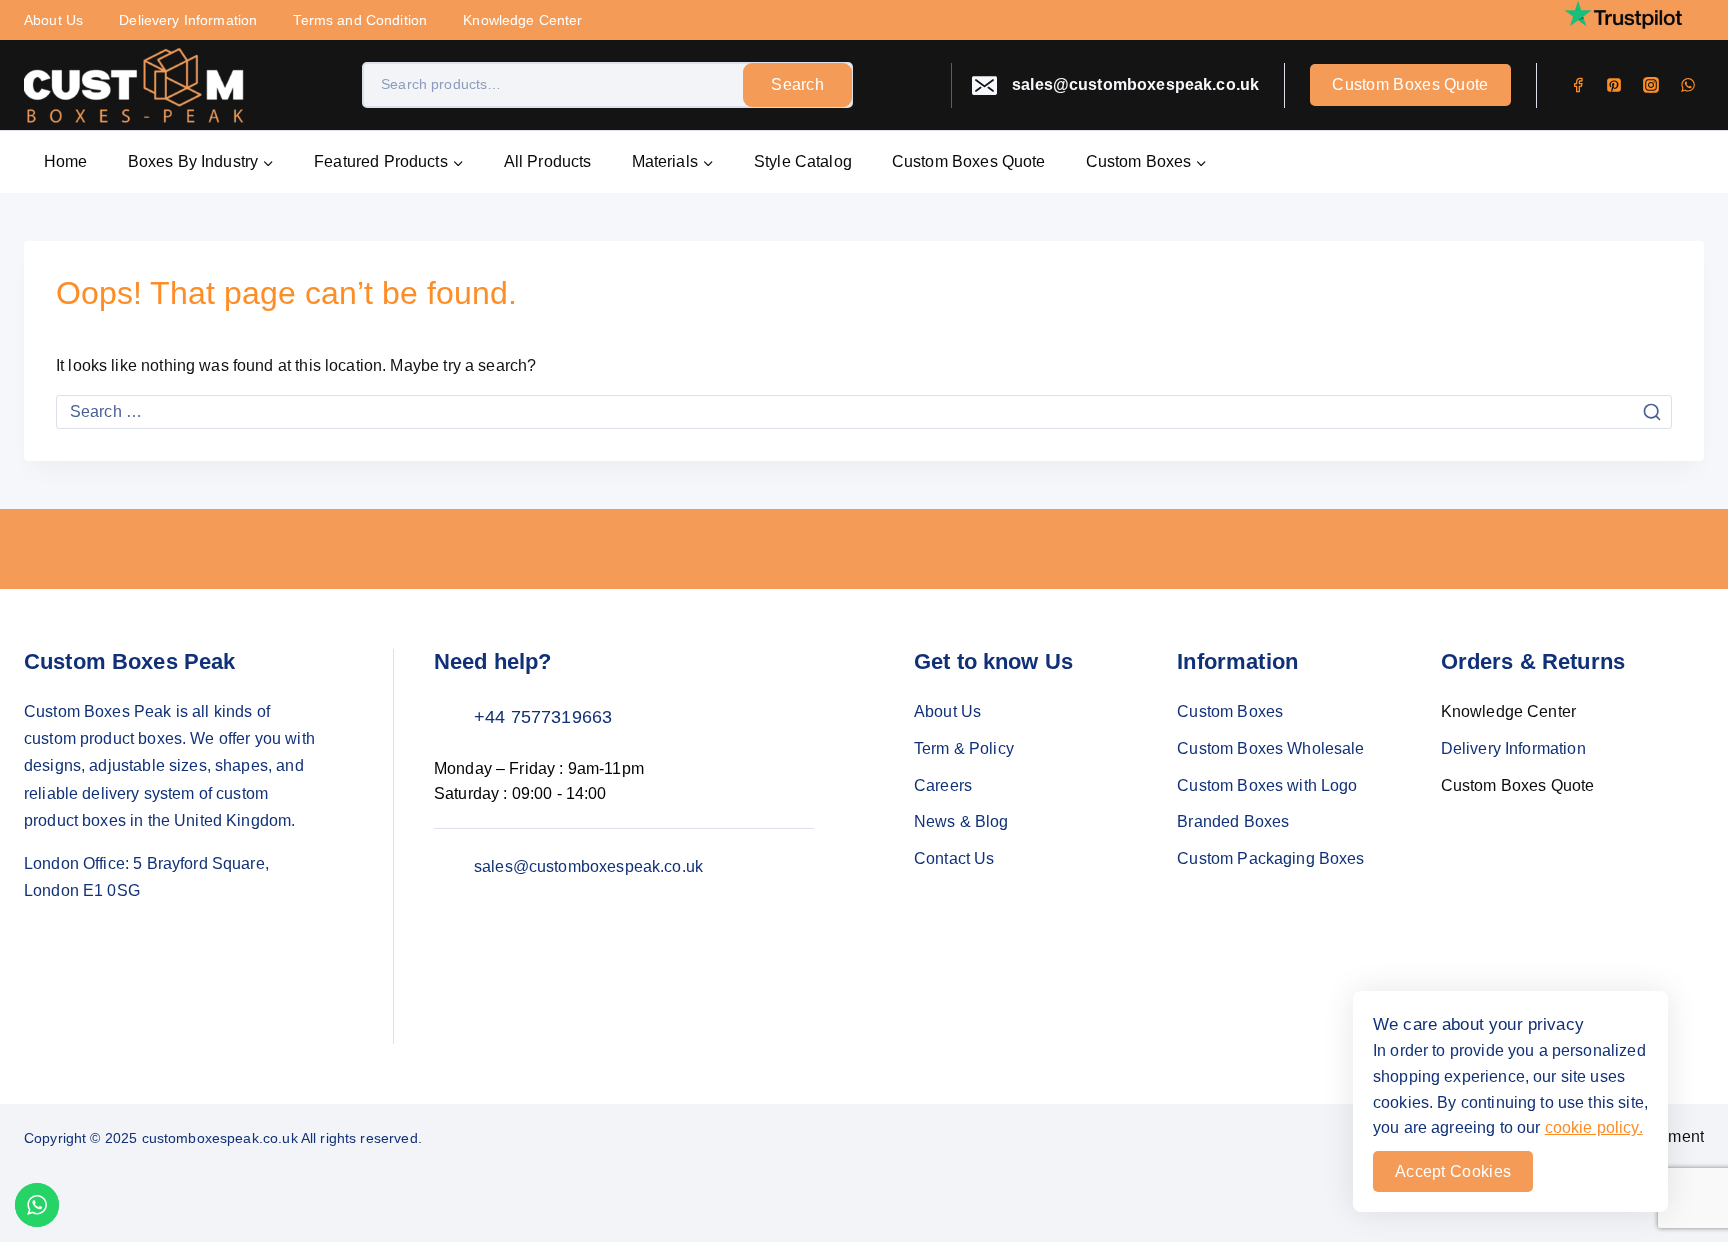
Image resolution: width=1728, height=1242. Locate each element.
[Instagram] (1651, 85)
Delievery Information (188, 20)
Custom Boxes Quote (1410, 84)
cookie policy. (1594, 1127)
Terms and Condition (360, 20)
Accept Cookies (1453, 1171)
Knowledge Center (522, 20)
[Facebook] (1578, 85)
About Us (53, 20)
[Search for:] (864, 411)
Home (66, 161)
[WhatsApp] (1688, 85)
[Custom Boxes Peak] (134, 85)
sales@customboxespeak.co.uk (588, 866)
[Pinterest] (1614, 85)
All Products (548, 161)
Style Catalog (803, 161)
